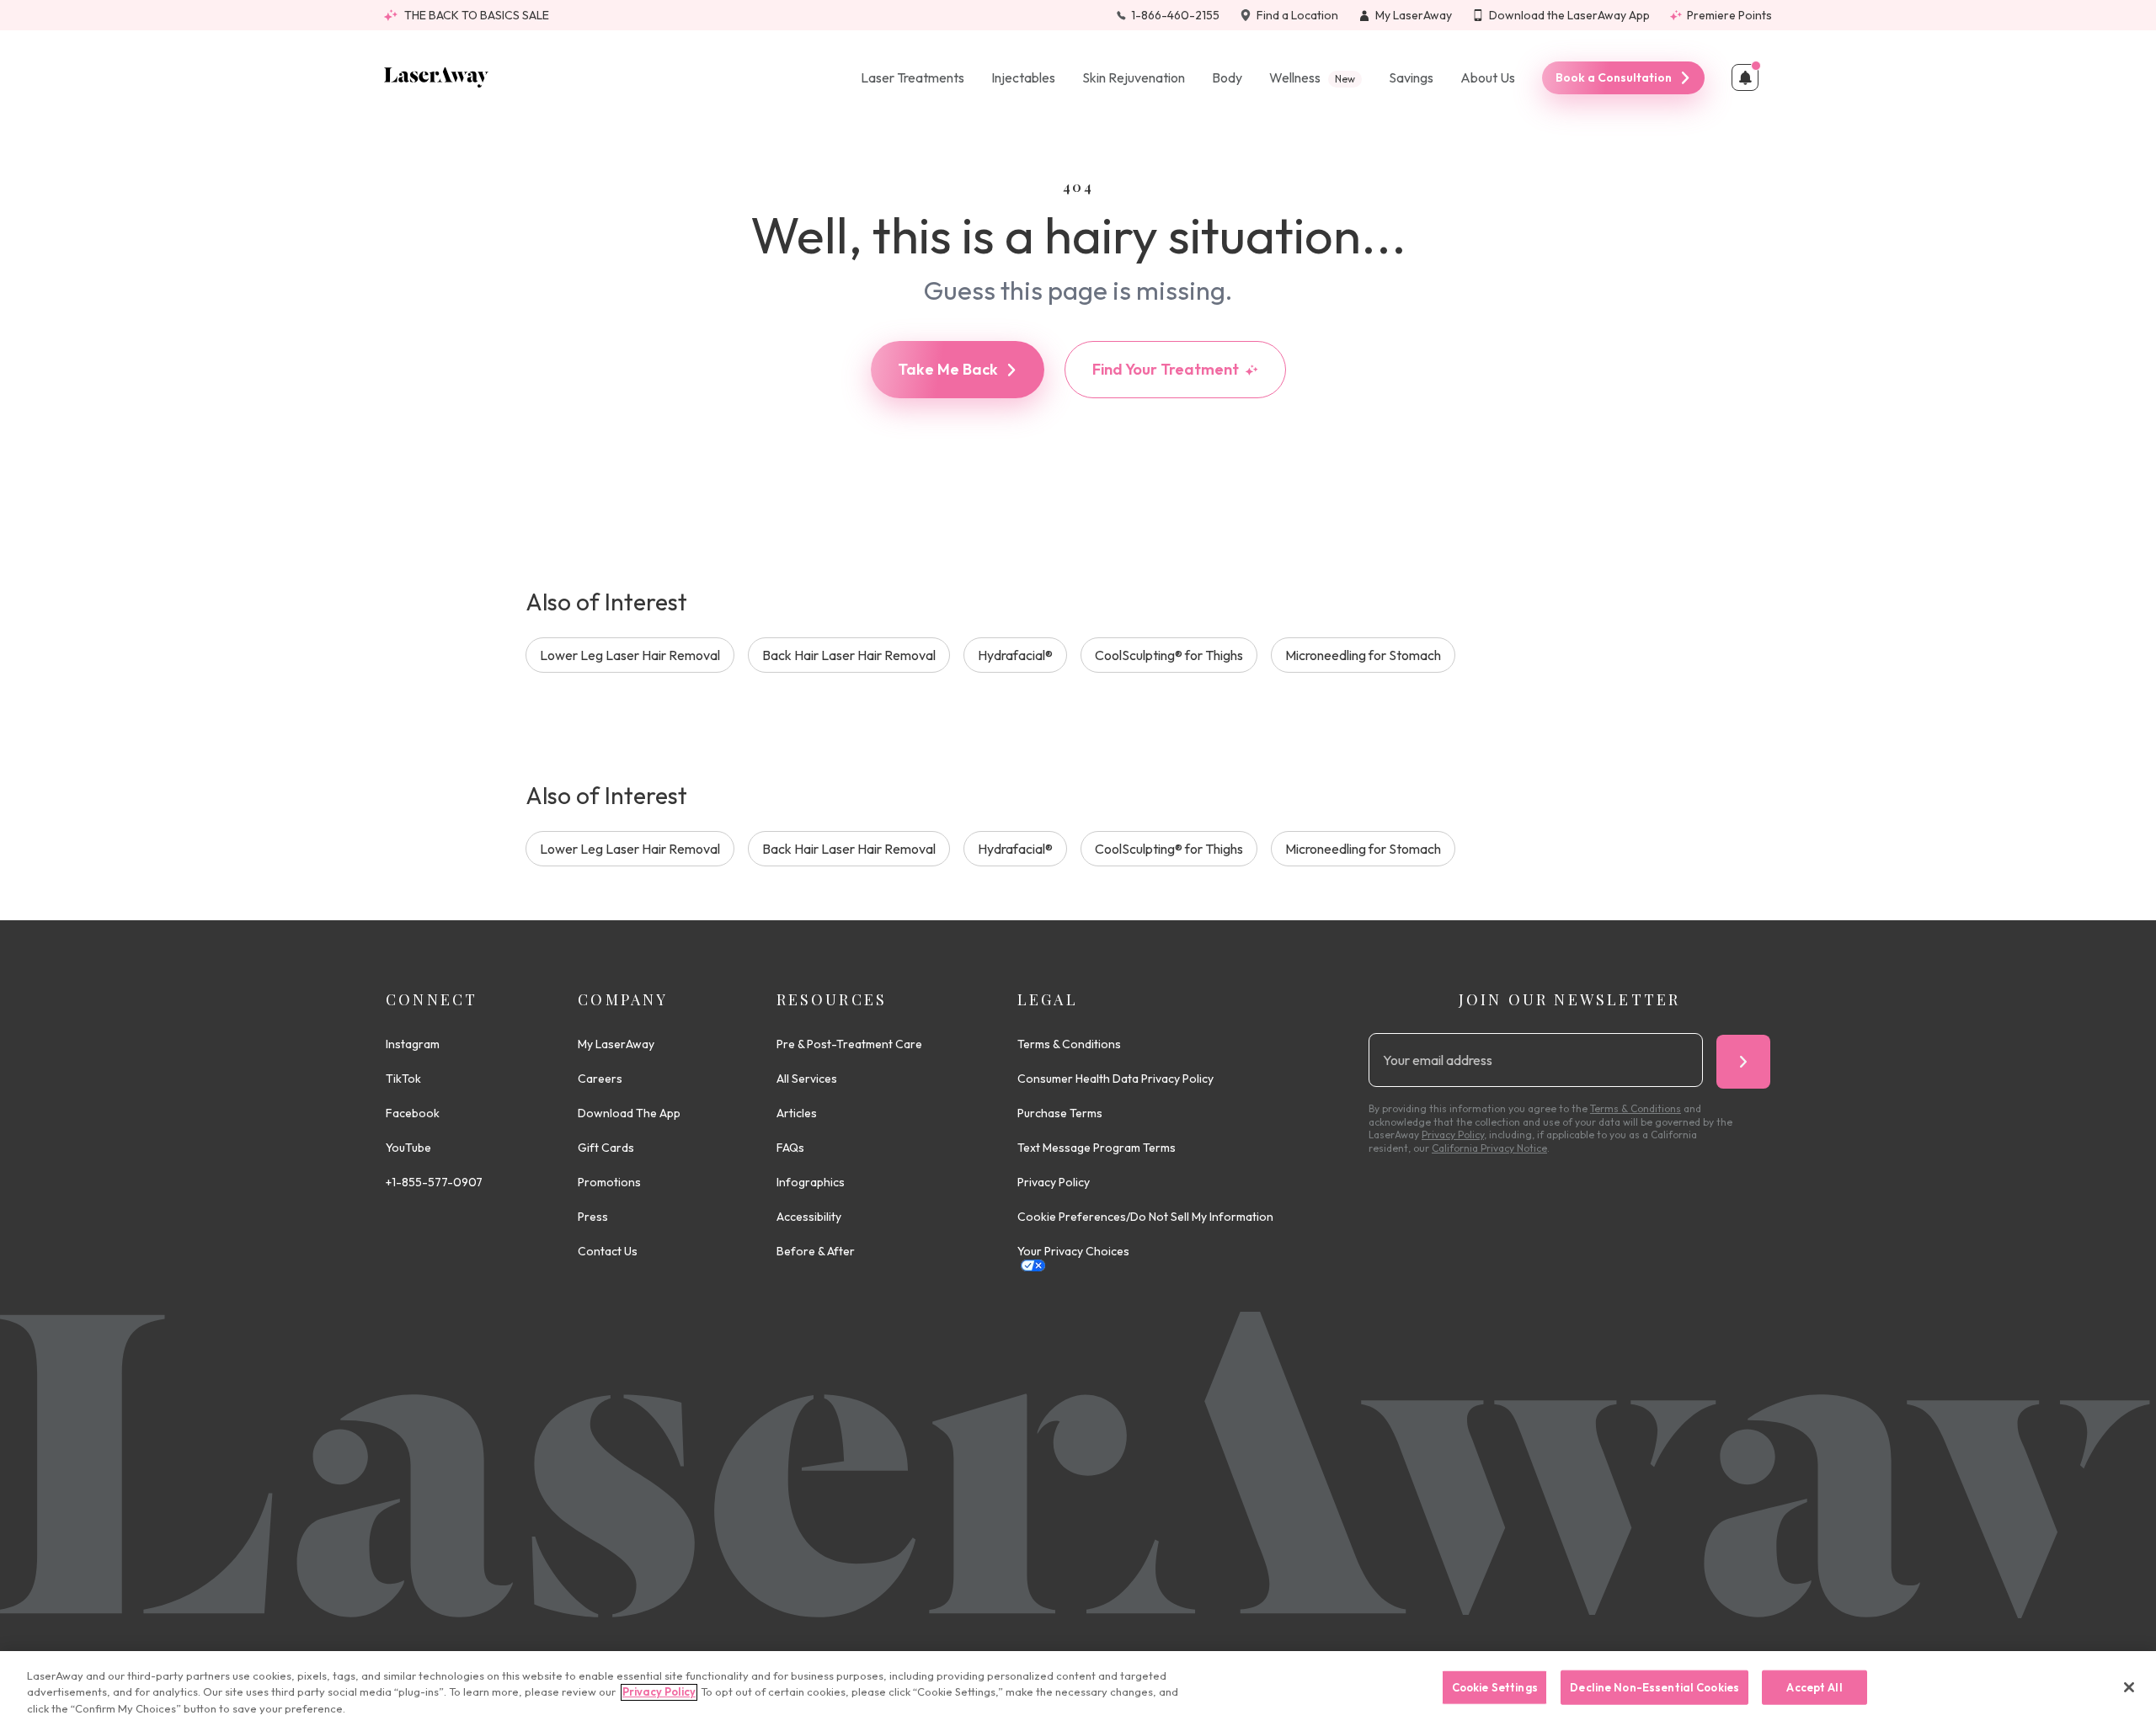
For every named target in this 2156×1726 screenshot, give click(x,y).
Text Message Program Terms (1097, 1148)
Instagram (413, 1044)
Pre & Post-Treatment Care (849, 1044)
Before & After (816, 1251)
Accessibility (809, 1217)
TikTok (403, 1079)
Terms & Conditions (1069, 1044)
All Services (807, 1079)
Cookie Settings (1495, 1686)
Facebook (413, 1113)
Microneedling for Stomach (1363, 655)
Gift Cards (606, 1148)
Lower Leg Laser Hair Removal (630, 655)
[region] (1078, 1689)
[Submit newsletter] (1743, 1062)
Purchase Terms (1060, 1113)
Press (593, 1217)
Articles (797, 1113)
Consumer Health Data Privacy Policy (1115, 1079)
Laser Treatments (913, 77)
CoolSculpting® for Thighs (1169, 655)
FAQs (790, 1148)
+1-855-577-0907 (434, 1182)
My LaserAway (616, 1044)
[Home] (437, 77)
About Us (1488, 77)
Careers (600, 1079)
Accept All (1814, 1686)
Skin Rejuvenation (1134, 77)
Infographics (811, 1182)
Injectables (1023, 77)
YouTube (408, 1148)
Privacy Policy (1054, 1182)
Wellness (1312, 77)
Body (1227, 77)
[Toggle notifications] (1745, 77)
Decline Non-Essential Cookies (1654, 1686)
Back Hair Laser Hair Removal (849, 655)
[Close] (2129, 1687)
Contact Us (608, 1251)
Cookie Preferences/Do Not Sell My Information (1145, 1217)
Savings (1411, 77)
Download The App (629, 1113)
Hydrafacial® (1015, 655)
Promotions (609, 1182)
